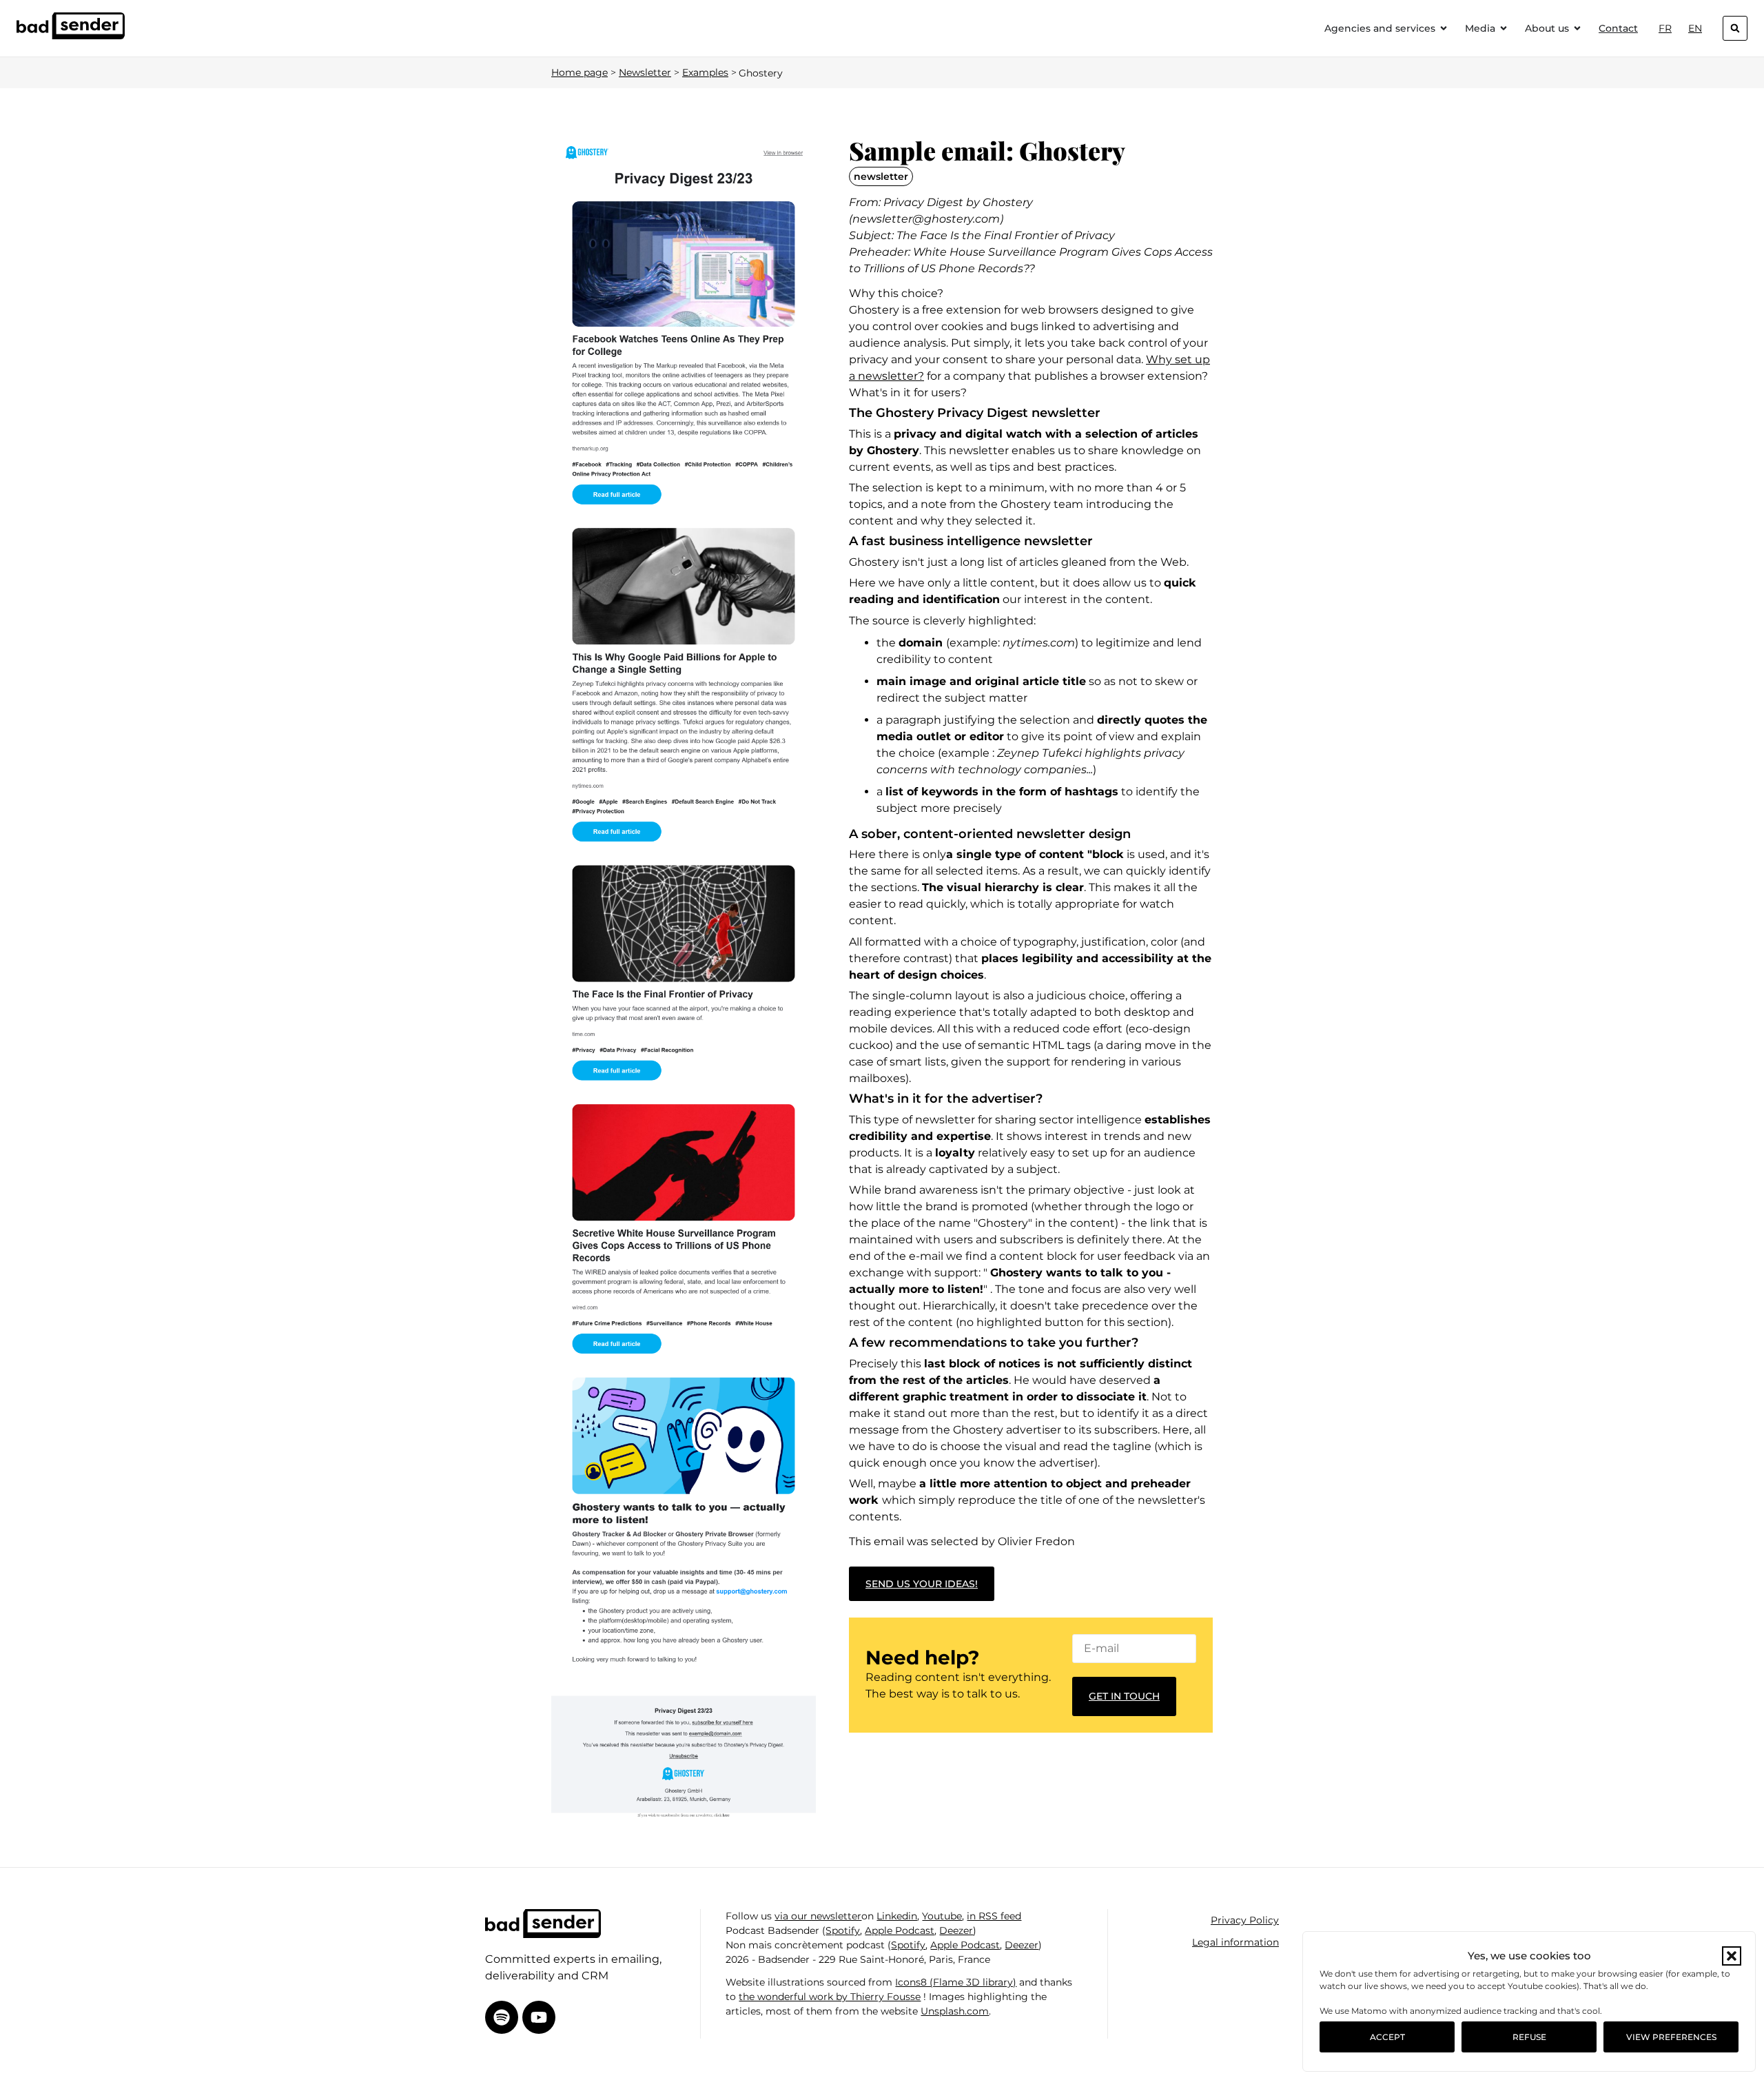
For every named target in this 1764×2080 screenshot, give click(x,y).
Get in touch (1124, 1696)
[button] (1732, 1956)
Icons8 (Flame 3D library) (956, 1982)
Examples (705, 72)
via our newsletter (818, 1916)
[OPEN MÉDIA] (1504, 29)
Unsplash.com (955, 2011)
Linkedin (897, 1916)
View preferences (1671, 2037)
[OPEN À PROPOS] (1577, 29)
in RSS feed (994, 1916)
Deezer (956, 1930)
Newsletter (645, 72)
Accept (1387, 2037)
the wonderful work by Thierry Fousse (830, 1997)
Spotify (843, 1930)
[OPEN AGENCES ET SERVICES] (1444, 29)
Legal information (1235, 1942)
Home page (580, 72)
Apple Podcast (900, 1930)
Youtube (942, 1916)
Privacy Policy (1245, 1920)
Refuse (1529, 2037)
